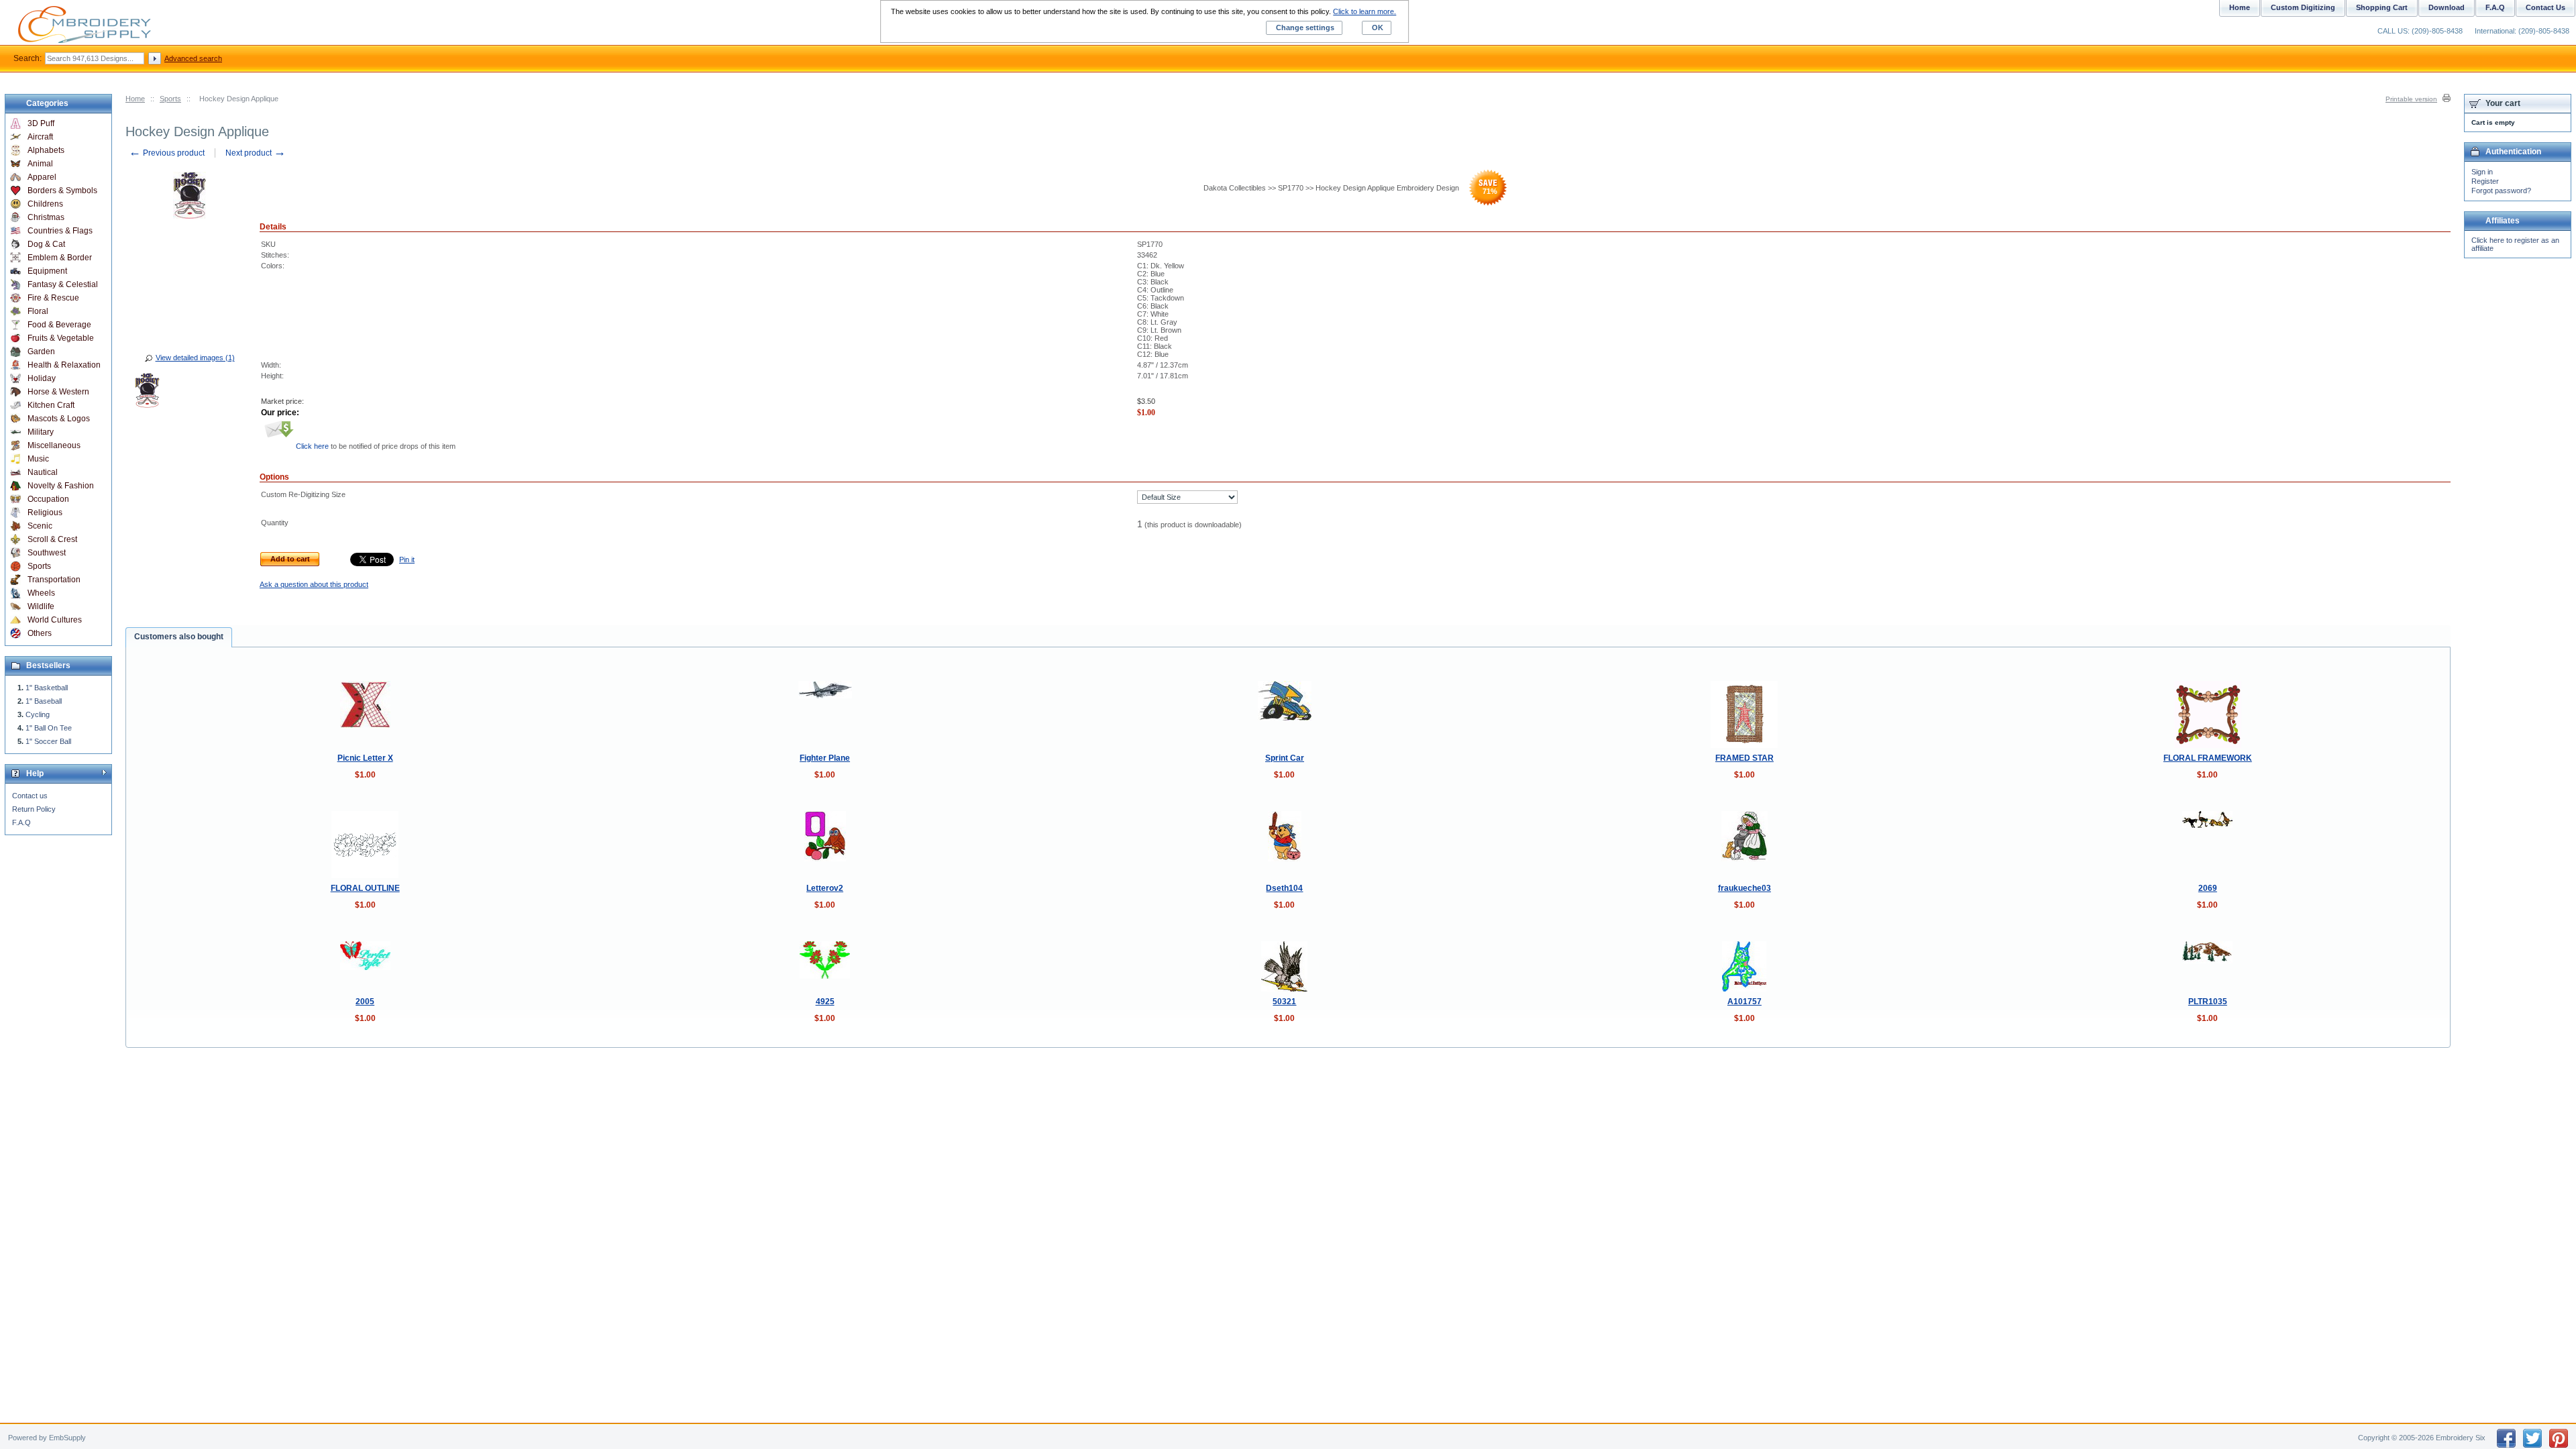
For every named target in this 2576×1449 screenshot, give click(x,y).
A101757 (1745, 1002)
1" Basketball (47, 688)
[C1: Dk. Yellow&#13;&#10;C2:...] (147, 392)
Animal (40, 164)
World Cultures (55, 620)
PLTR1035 (2208, 1002)
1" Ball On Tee (49, 728)
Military (41, 432)
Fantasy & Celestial (63, 284)
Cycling (38, 714)
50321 (1284, 1002)
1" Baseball (44, 701)
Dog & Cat (46, 244)
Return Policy (34, 809)
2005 (365, 1002)
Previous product (167, 153)
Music (38, 459)
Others (40, 633)
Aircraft (40, 137)
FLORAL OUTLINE (365, 888)
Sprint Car (1285, 758)
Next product (256, 153)
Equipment (47, 271)
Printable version (2411, 99)
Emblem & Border (60, 258)
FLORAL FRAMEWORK (2208, 758)
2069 (2208, 888)
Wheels (41, 593)
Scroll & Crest (52, 539)
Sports (170, 99)
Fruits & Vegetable (61, 338)
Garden (41, 352)
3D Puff (41, 123)
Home (135, 99)
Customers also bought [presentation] (179, 637)
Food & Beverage (59, 325)
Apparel (42, 177)
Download (2447, 7)
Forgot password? (2501, 191)
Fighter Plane (825, 758)
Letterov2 (825, 888)
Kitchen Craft (51, 405)
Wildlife (41, 606)
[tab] (179, 637)
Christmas (46, 217)
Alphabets (46, 150)
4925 (825, 1002)
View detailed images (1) (195, 358)
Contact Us (2545, 7)
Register (2485, 181)
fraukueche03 (1745, 888)
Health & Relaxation (64, 365)
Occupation (48, 499)
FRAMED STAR (1745, 758)
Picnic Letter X (365, 758)
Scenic (40, 526)
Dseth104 (1284, 888)
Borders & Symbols (62, 191)
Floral (38, 311)
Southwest (47, 553)
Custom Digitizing (2303, 7)
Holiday (42, 378)
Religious (45, 513)
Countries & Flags (60, 231)
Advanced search (193, 58)
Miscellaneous (54, 445)
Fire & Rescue (53, 298)
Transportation (54, 580)
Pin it (407, 559)
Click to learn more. (1364, 11)
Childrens (45, 204)
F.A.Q (21, 822)
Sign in (2482, 172)
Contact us (30, 796)
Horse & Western (58, 392)
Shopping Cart (2382, 7)
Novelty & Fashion (61, 486)
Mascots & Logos (59, 419)
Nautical (43, 472)
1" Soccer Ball (48, 741)
